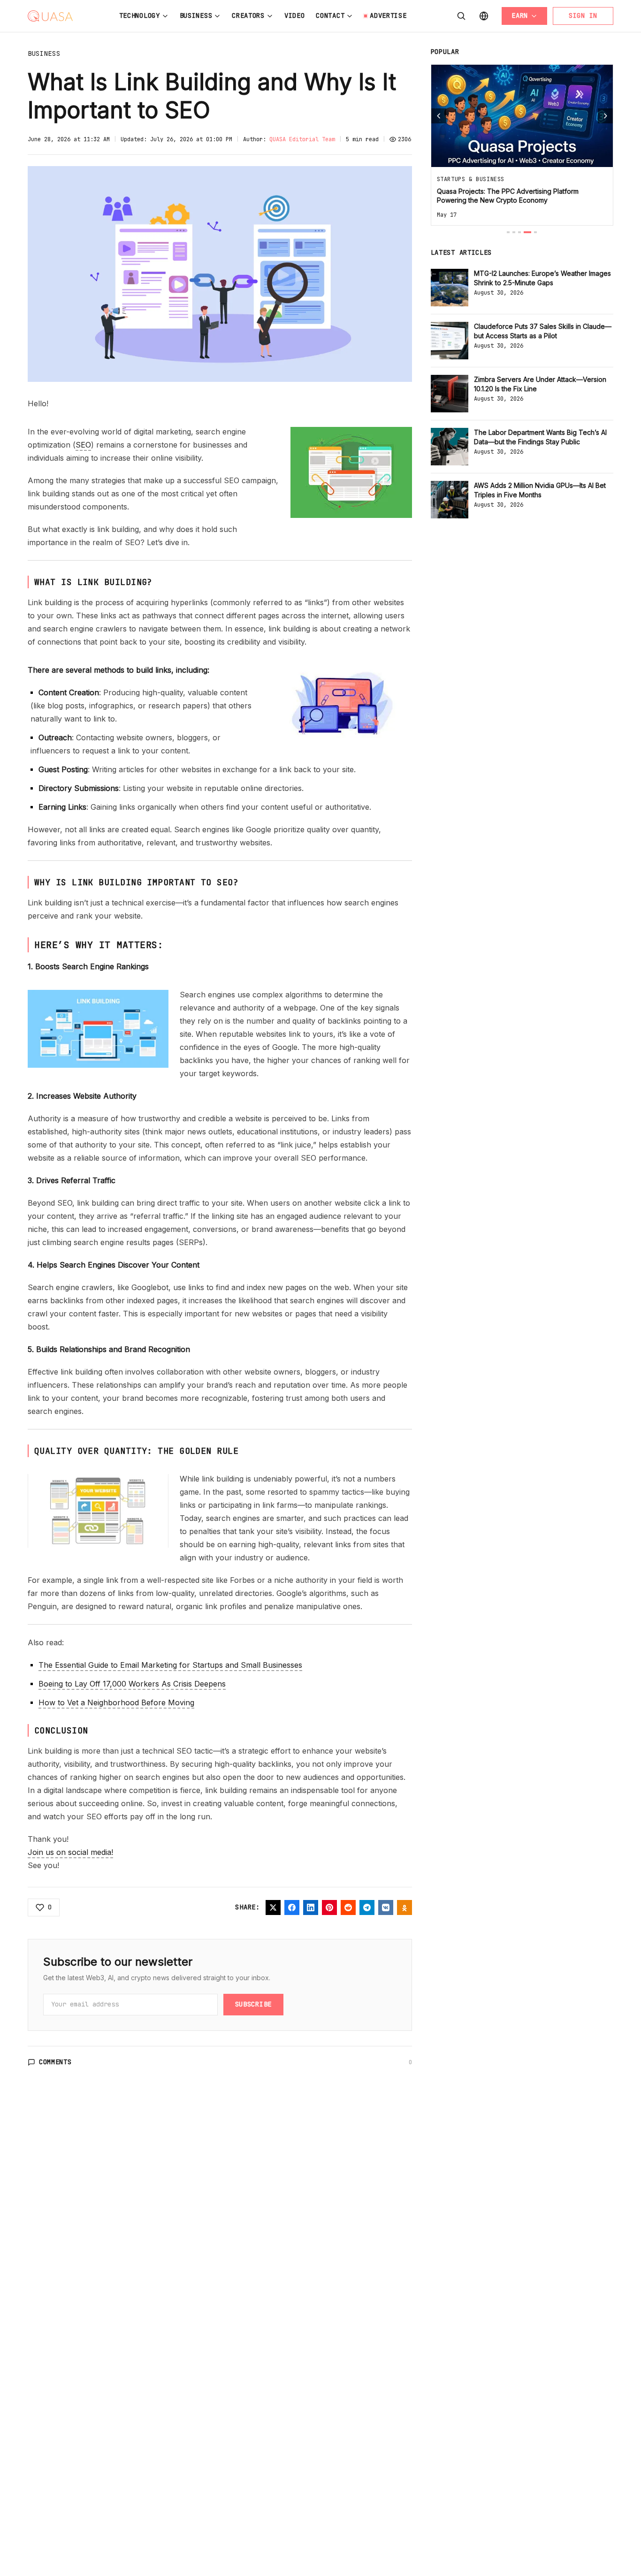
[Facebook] (292, 1907)
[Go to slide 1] (508, 232)
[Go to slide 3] (519, 232)
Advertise (388, 15)
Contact (330, 15)
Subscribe (253, 2004)
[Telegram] (367, 1907)
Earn (520, 15)
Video (295, 15)
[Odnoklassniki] (404, 1907)
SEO (83, 445)
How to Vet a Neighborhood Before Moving (116, 1702)
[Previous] (439, 116)
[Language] (484, 16)
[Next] (605, 116)
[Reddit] (348, 1907)
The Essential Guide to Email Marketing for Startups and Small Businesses (170, 1665)
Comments (55, 2062)
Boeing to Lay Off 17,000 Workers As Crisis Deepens (132, 1684)
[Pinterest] (329, 1907)
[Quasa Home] (50, 16)
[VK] (386, 1907)
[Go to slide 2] (514, 232)
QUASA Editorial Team (302, 139)
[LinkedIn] (311, 1907)
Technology (140, 15)
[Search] (461, 16)
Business (196, 15)
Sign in (583, 15)
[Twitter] (273, 1907)
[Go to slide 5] (535, 232)
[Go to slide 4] (527, 232)
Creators (248, 15)
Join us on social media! (70, 1852)
